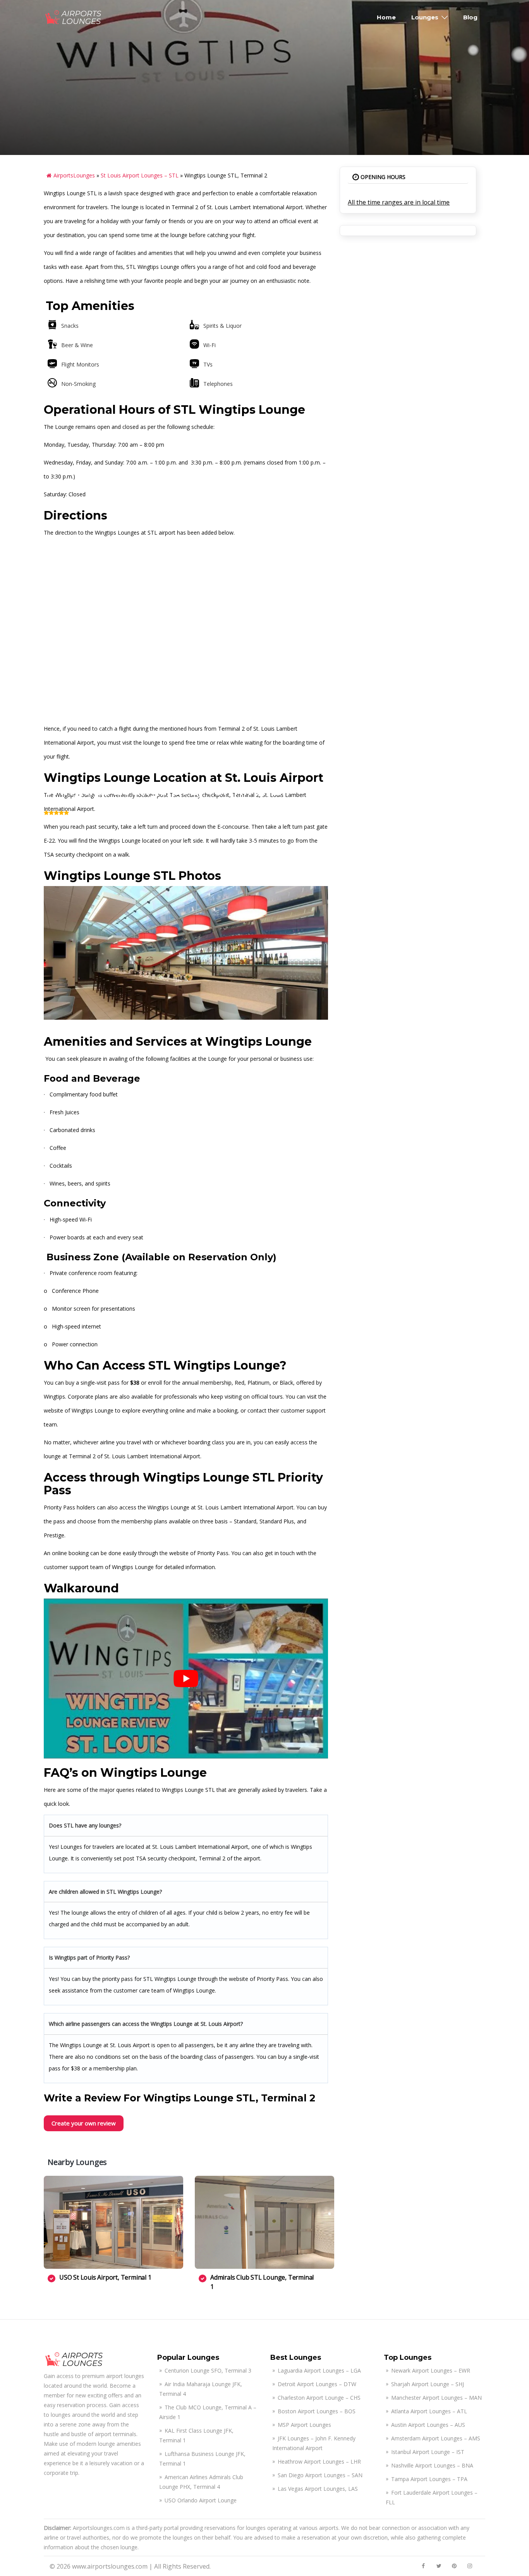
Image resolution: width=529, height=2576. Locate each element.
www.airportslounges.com (110, 2566)
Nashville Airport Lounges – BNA (432, 2465)
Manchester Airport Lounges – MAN (436, 2398)
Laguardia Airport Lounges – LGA (319, 2370)
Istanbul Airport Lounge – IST (428, 2452)
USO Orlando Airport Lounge (201, 2500)
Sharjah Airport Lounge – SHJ (428, 2384)
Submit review (453, 821)
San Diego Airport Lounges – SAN (320, 2475)
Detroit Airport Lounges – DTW (317, 2384)
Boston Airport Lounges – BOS (317, 2411)
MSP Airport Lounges (304, 2425)
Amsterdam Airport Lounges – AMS (436, 2438)
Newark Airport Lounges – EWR (431, 2370)
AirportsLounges (74, 175)
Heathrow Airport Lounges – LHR (319, 2462)
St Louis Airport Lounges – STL (140, 175)
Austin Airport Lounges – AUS (428, 2425)
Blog (470, 17)
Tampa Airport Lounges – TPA (429, 2479)
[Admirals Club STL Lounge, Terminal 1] (264, 2222)
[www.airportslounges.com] (74, 17)
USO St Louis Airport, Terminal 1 (105, 2277)
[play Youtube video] (186, 1679)
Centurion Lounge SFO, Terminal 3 (208, 2370)
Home (386, 17)
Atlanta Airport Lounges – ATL (429, 2411)
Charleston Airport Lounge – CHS (319, 2398)
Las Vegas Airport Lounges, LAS (318, 2489)
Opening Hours (382, 177)
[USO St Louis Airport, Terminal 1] (113, 2222)
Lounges (425, 17)
